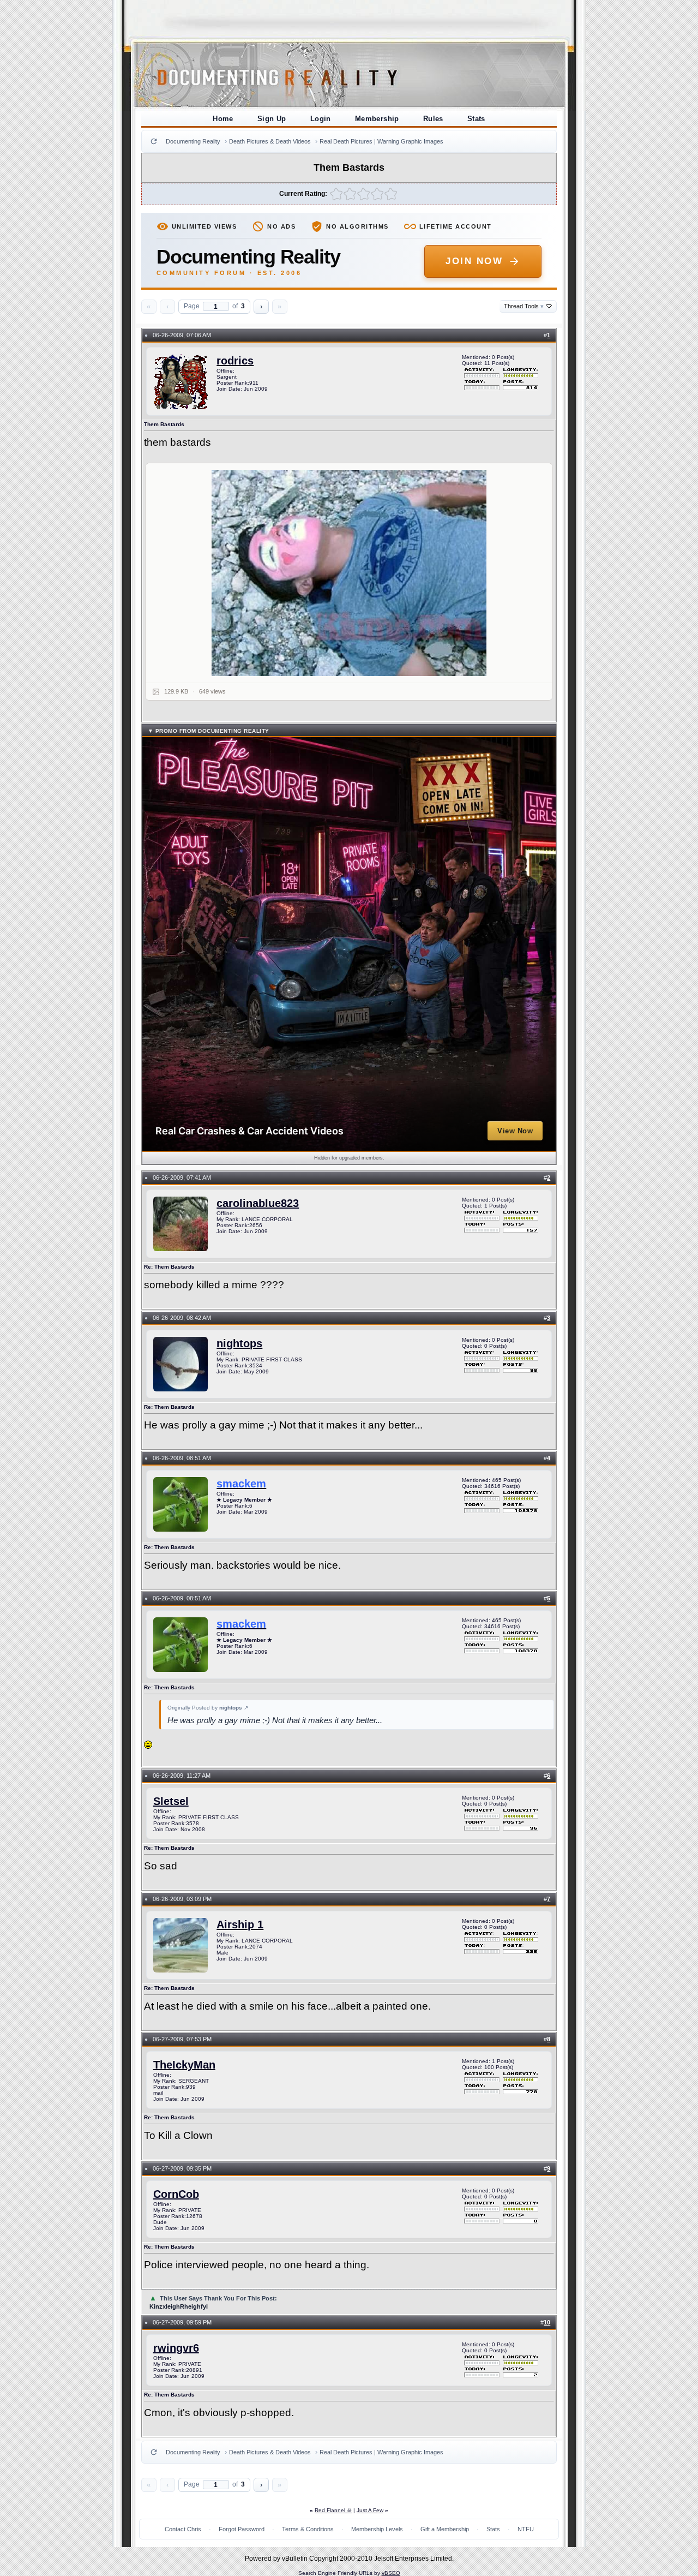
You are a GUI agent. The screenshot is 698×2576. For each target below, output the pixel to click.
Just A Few (370, 2510)
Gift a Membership (445, 2529)
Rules (433, 119)
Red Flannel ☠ (333, 2510)
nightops (239, 1343)
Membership (377, 119)
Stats (476, 119)
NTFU (526, 2529)
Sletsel (171, 1801)
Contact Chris (183, 2529)
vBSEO (391, 2573)
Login (321, 119)
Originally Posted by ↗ (208, 1708)
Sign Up (272, 119)
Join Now (474, 261)
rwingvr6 (176, 2348)
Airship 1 (240, 1924)
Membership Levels (377, 2529)
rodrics (235, 361)
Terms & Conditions (308, 2529)
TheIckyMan (184, 2065)
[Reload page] (154, 141)
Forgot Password (242, 2529)
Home (223, 119)
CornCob (176, 2194)
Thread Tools (524, 306)
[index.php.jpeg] (349, 573)
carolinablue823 (258, 1203)
